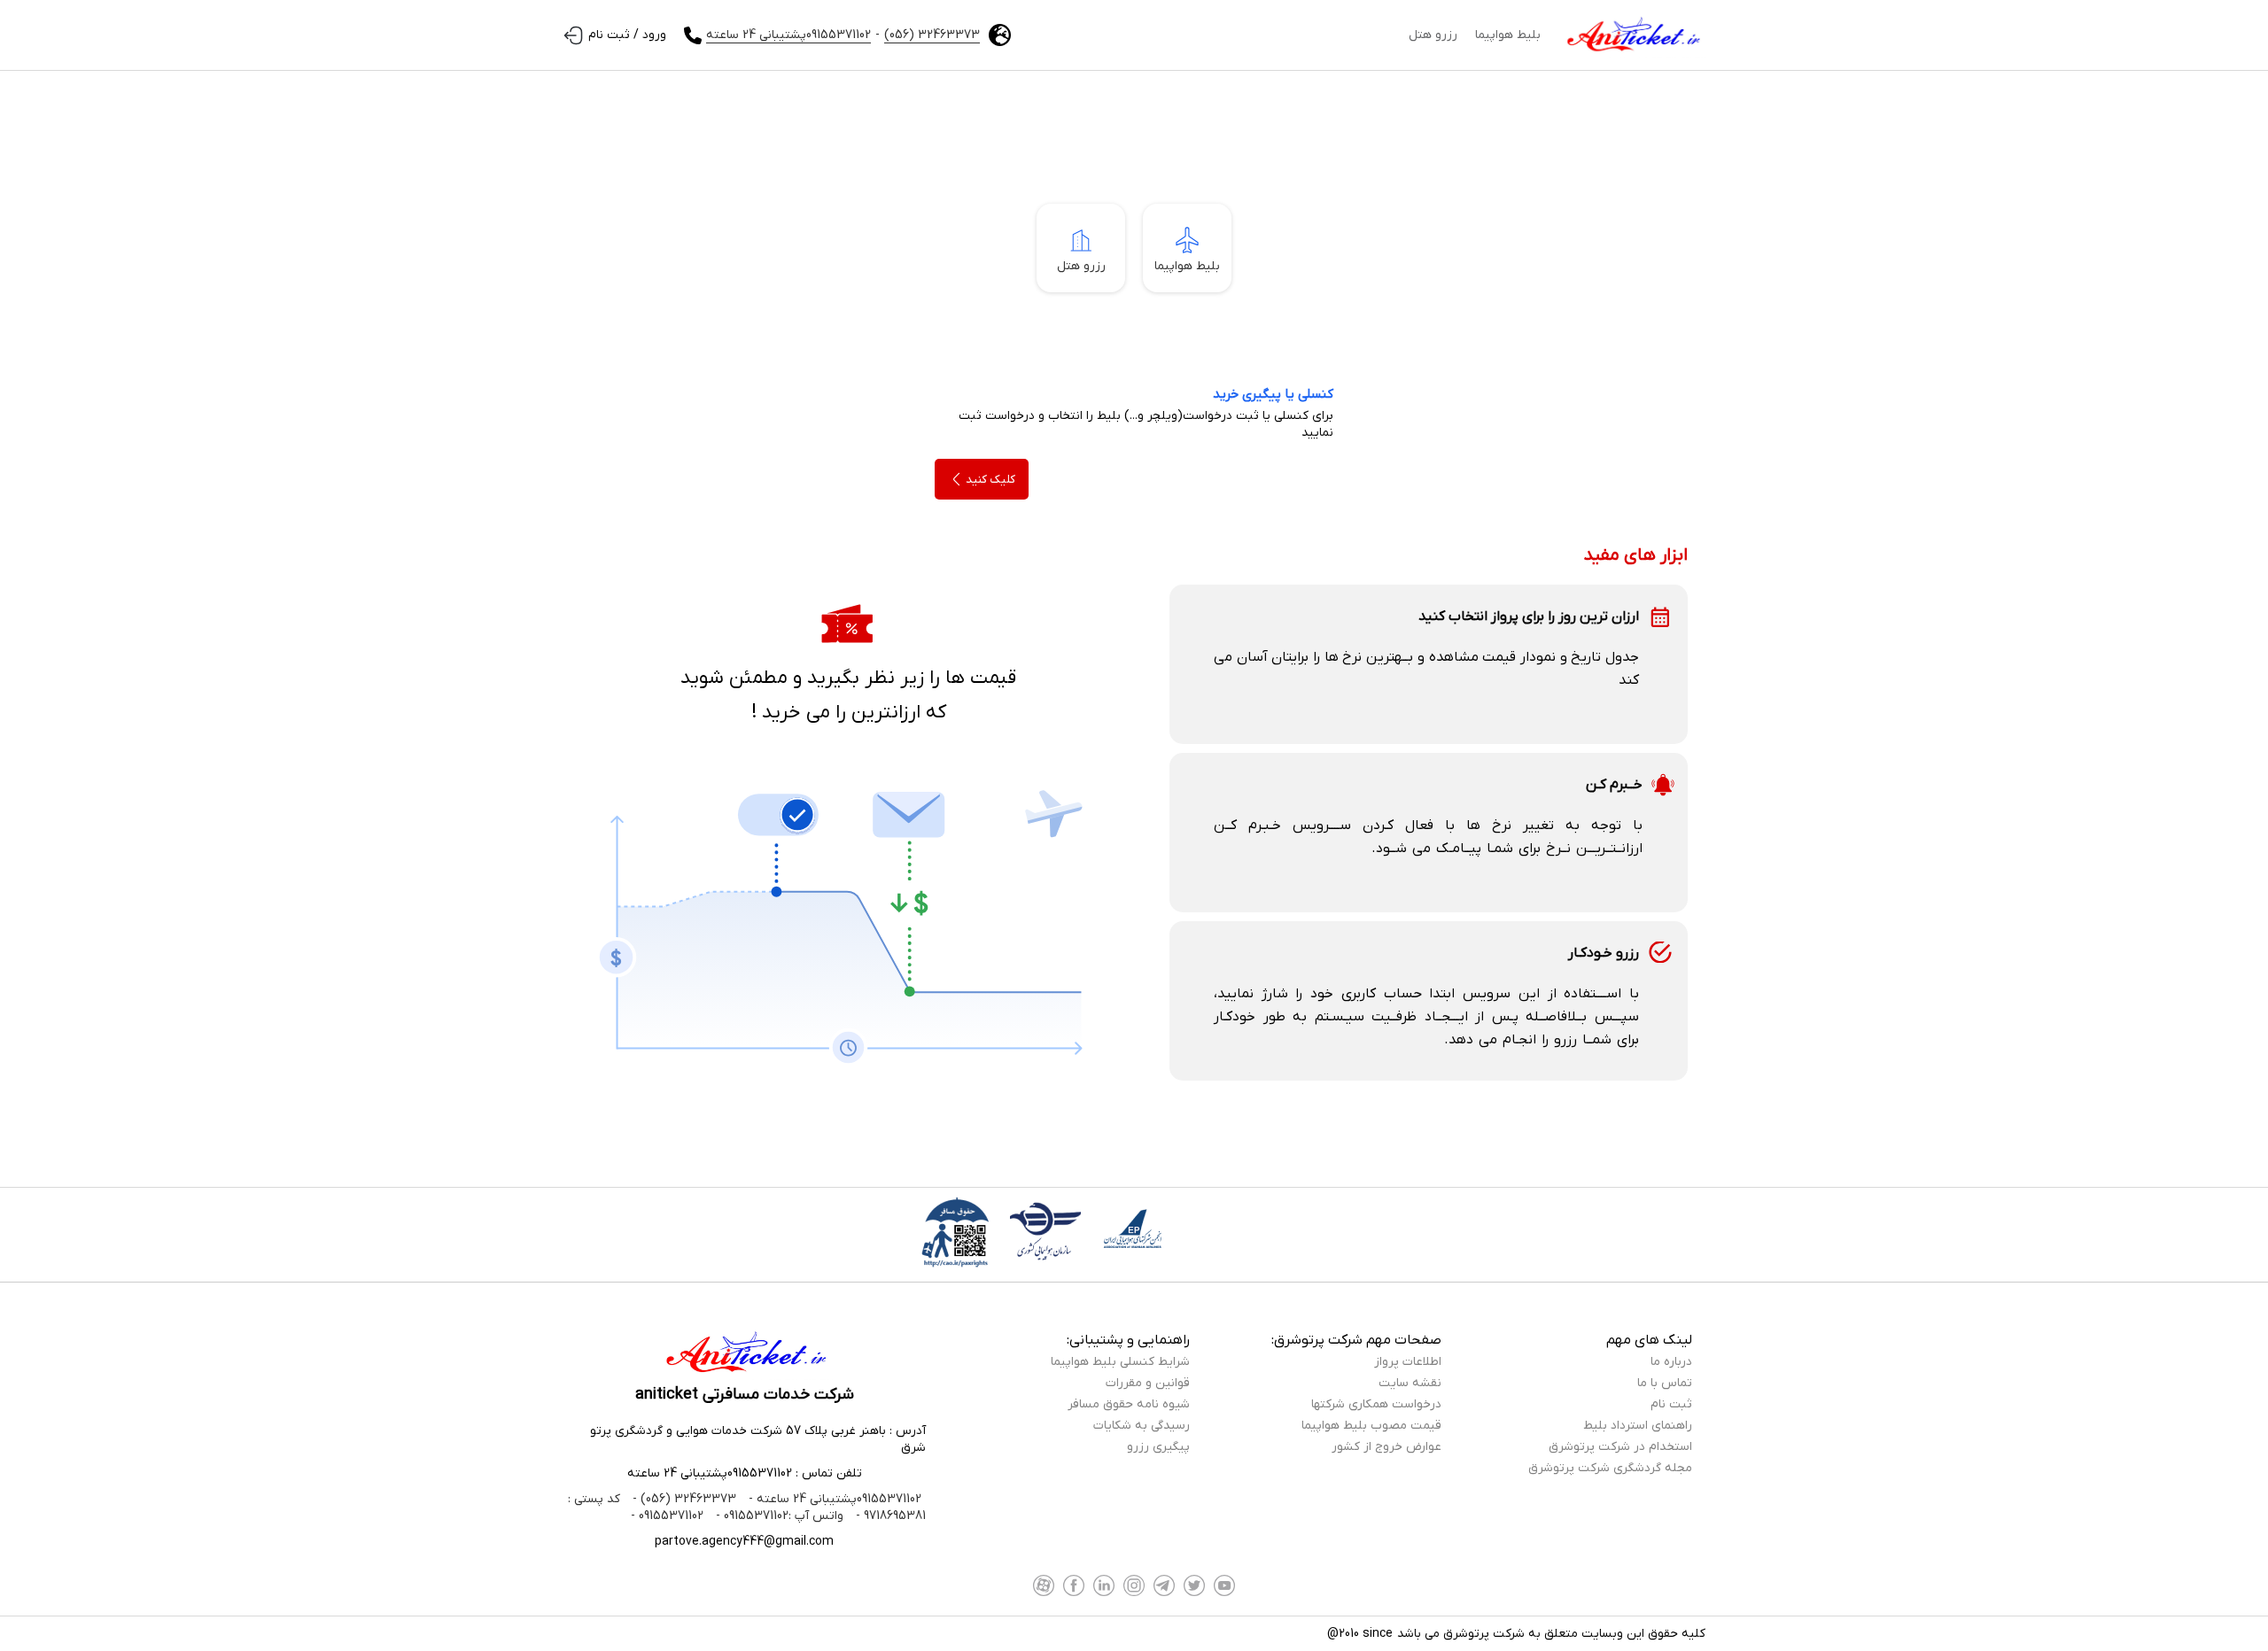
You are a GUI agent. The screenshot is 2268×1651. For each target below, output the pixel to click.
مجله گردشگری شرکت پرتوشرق (1610, 1468)
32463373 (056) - (683, 1499)
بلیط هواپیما (1508, 35)
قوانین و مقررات (1148, 1383)
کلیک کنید (990, 480)
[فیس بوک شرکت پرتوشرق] (1074, 1585)
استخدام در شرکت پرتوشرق (1620, 1447)
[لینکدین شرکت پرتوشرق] (1104, 1585)
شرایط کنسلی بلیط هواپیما (1120, 1362)
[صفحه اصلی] (1632, 35)
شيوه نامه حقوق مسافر (1129, 1404)
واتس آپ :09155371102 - (778, 1516)
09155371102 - (667, 1516)
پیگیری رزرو (1158, 1447)
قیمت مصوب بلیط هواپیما (1371, 1426)
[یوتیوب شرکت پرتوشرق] (1224, 1585)
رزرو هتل (1433, 35)
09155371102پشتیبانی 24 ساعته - (833, 1499)
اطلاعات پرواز (1408, 1362)
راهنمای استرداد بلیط (1638, 1426)
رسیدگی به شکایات (1142, 1426)
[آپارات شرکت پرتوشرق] (1044, 1585)
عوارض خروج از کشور (1386, 1447)
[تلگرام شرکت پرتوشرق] (1164, 1585)
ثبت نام (1671, 1404)
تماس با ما (1665, 1383)
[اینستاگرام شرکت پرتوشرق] (1134, 1585)
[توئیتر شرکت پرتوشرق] (1194, 1585)
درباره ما (1671, 1362)
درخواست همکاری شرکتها (1376, 1404)
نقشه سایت (1410, 1383)
